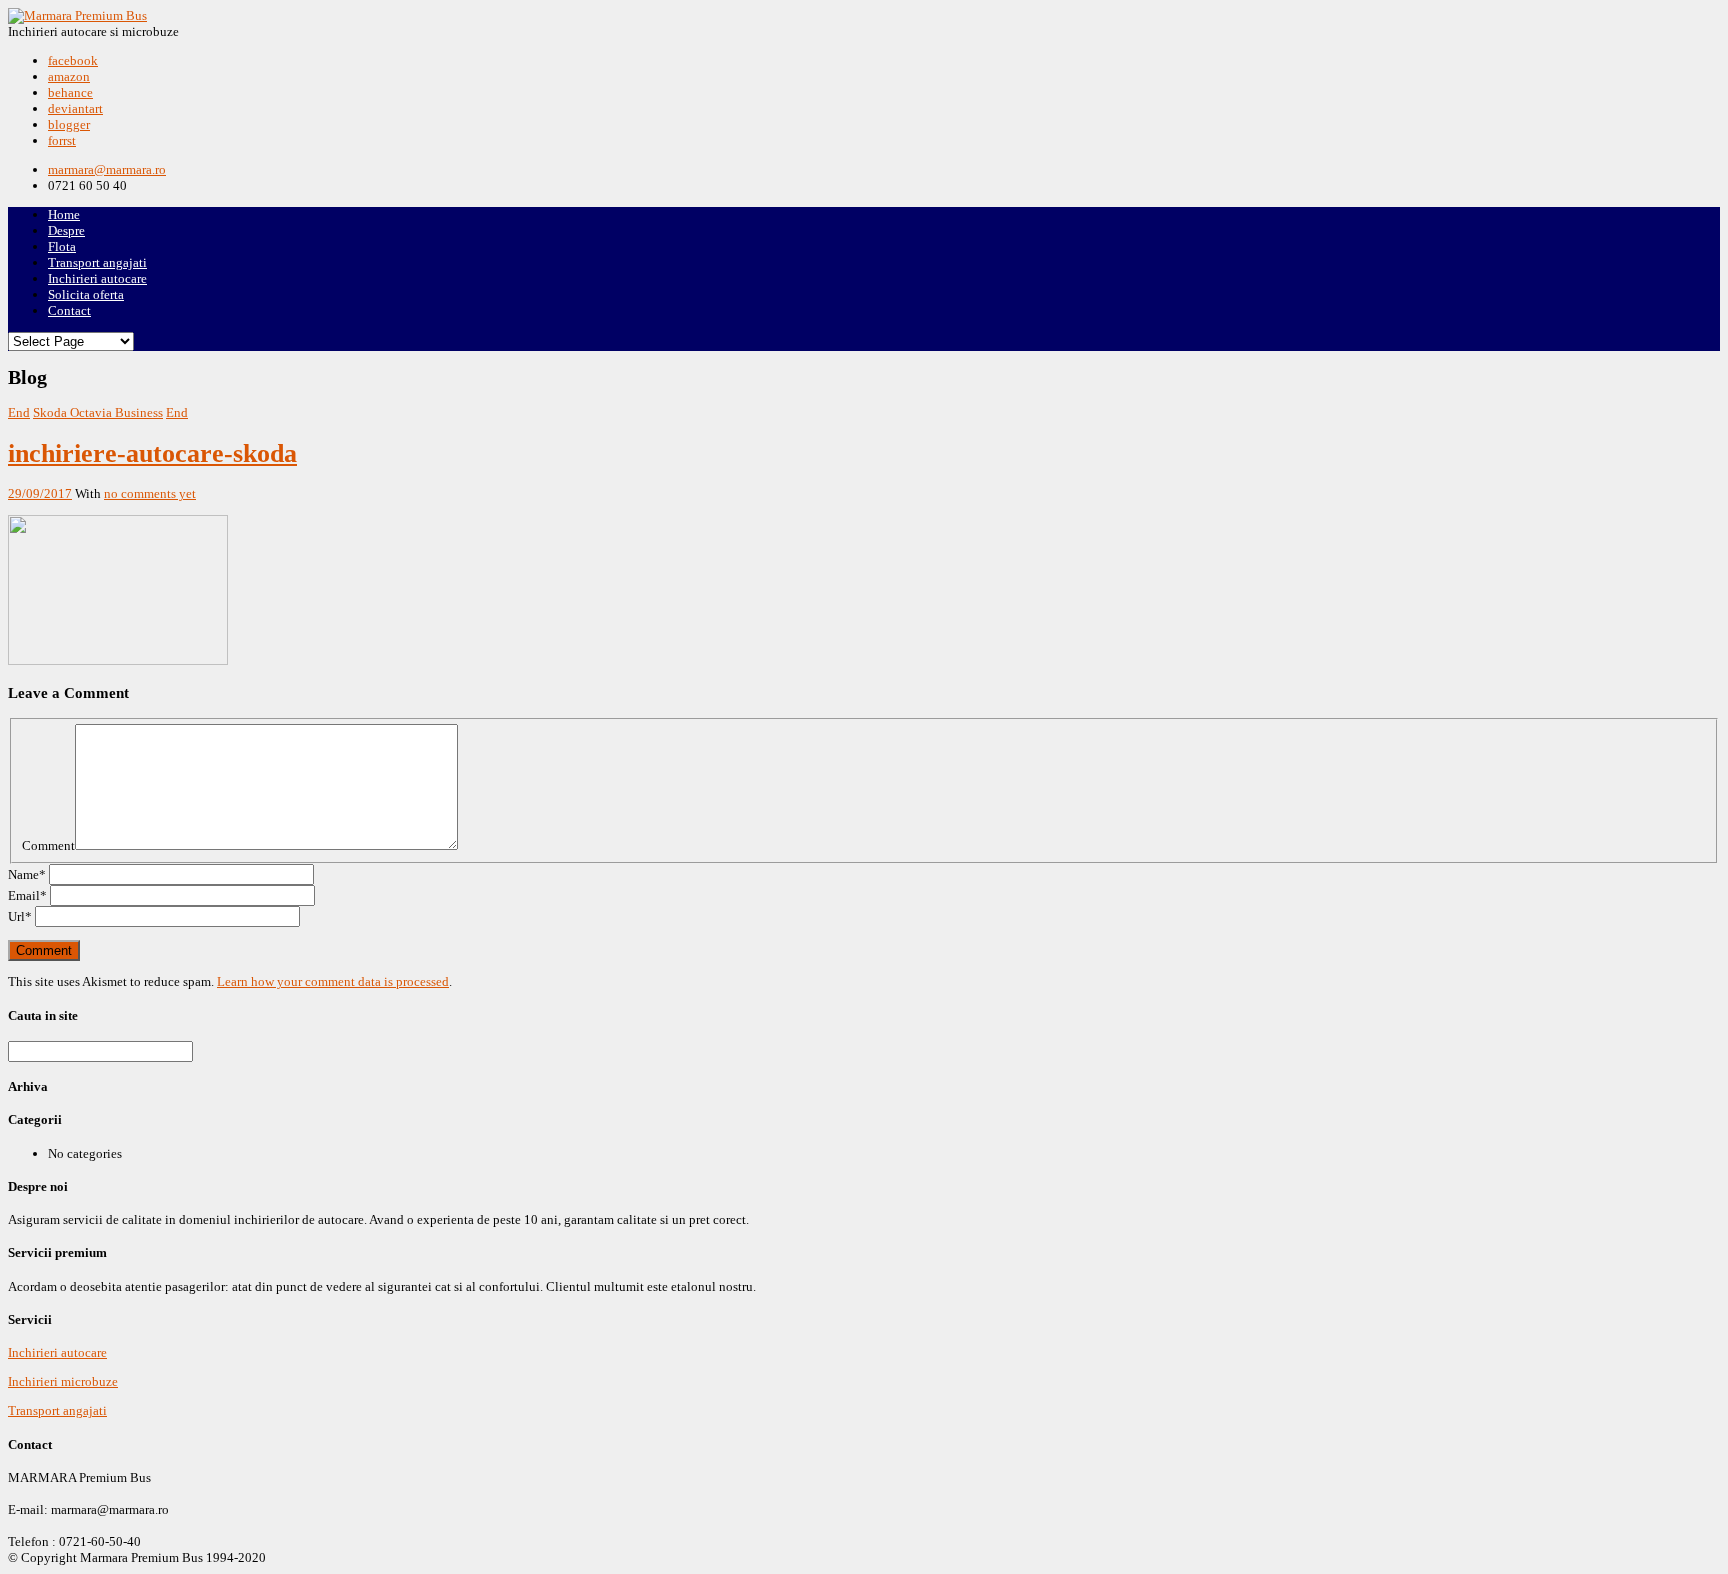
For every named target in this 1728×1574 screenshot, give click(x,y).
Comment (48, 845)
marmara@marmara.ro (107, 169)
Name (27, 874)
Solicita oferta (86, 294)
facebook (73, 60)
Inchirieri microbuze (63, 1381)
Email (27, 895)
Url (20, 916)
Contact (69, 310)
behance (70, 92)
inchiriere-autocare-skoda (152, 453)
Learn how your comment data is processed (333, 981)
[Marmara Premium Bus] (77, 15)
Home (64, 214)
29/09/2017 (40, 493)
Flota (62, 246)
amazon (69, 76)
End (19, 412)
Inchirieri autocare (97, 278)
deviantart (75, 108)
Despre (66, 230)
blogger (69, 124)
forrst (62, 140)
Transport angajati (97, 262)
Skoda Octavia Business (98, 412)
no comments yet (150, 493)
